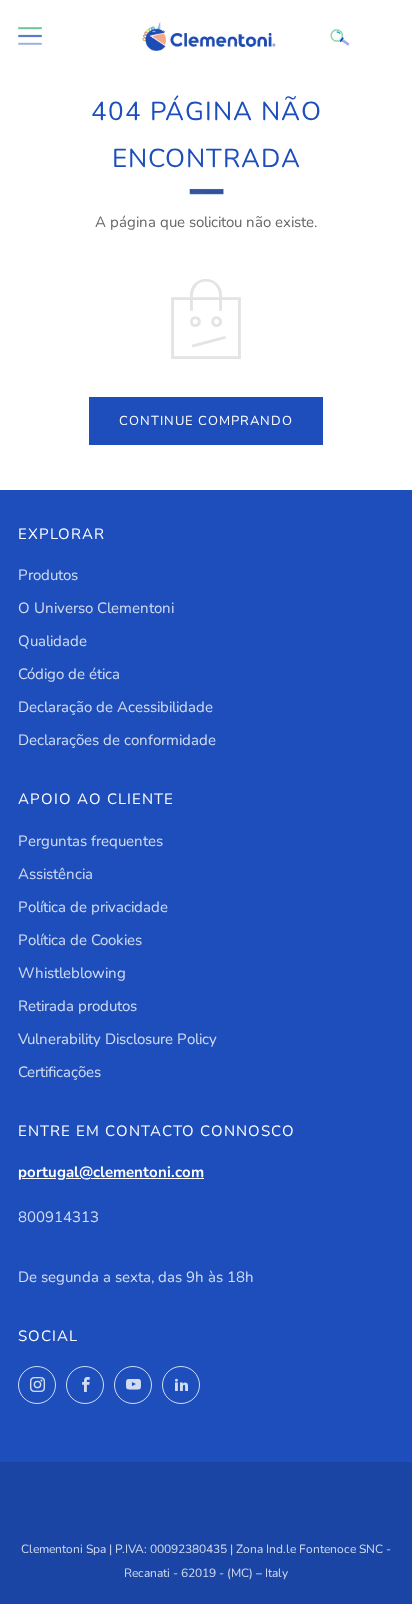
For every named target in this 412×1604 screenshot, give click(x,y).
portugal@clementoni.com (111, 1172)
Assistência (55, 874)
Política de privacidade (93, 907)
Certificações (59, 1072)
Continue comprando (206, 421)
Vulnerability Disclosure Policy (117, 1039)
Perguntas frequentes (90, 841)
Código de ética (69, 674)
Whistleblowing (72, 973)
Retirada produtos (77, 1006)
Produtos (48, 575)
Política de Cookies (80, 940)
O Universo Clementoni (96, 608)
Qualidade (52, 641)
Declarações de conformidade (117, 740)
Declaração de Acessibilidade (115, 707)
